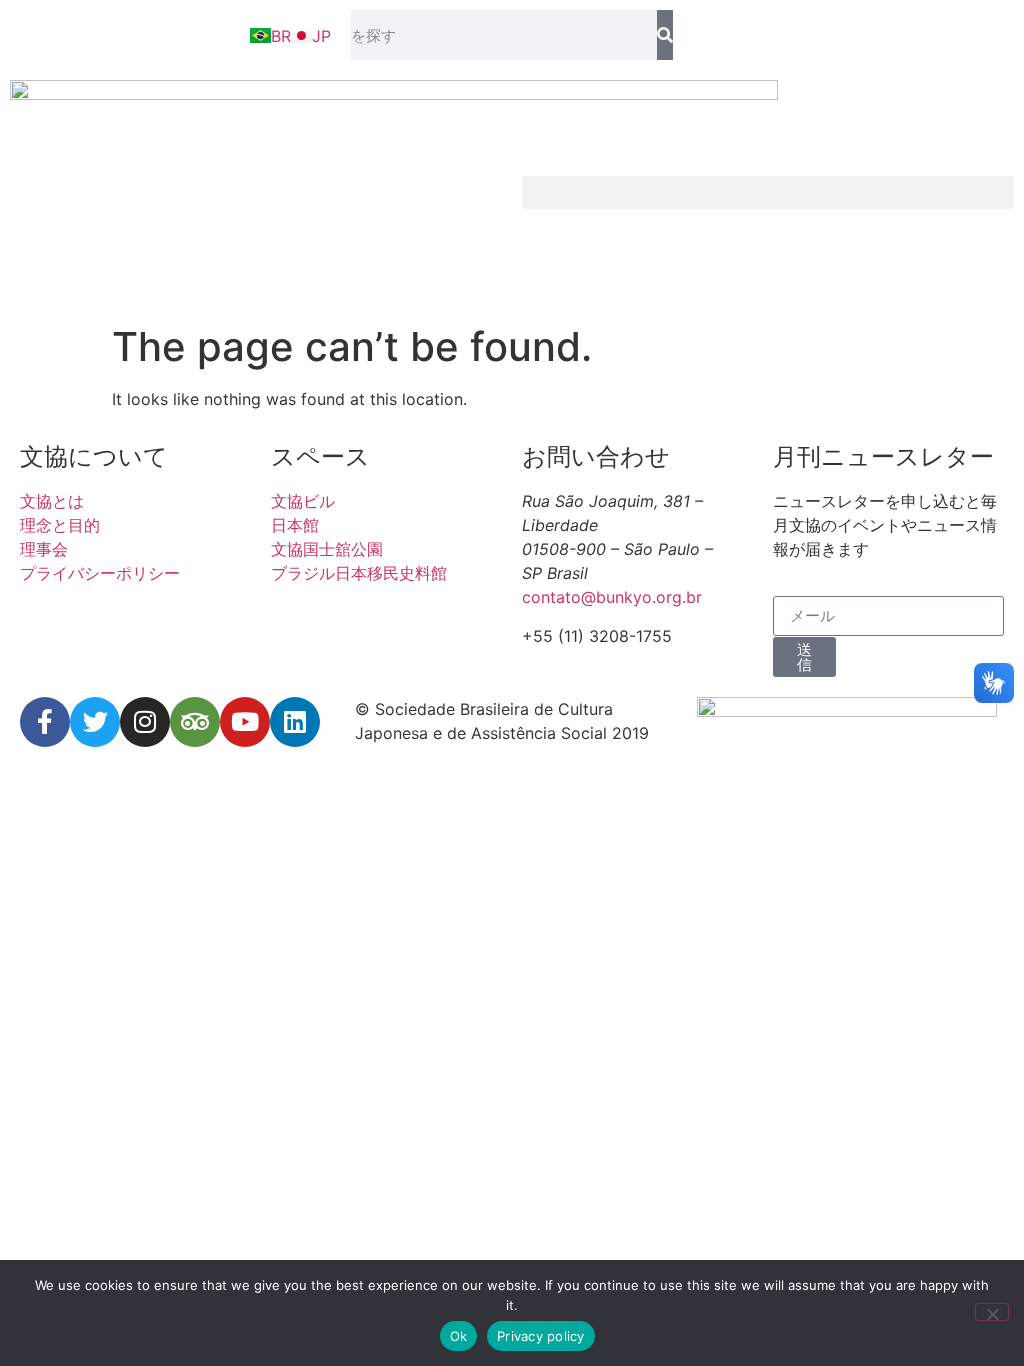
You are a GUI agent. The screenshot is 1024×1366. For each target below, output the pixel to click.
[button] (768, 192)
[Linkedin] (295, 722)
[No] (992, 1312)
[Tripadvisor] (195, 722)
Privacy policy (541, 1336)
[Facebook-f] (45, 722)
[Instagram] (145, 722)
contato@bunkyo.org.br (612, 597)
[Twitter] (95, 722)
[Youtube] (245, 722)
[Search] (664, 35)
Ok (459, 1336)
